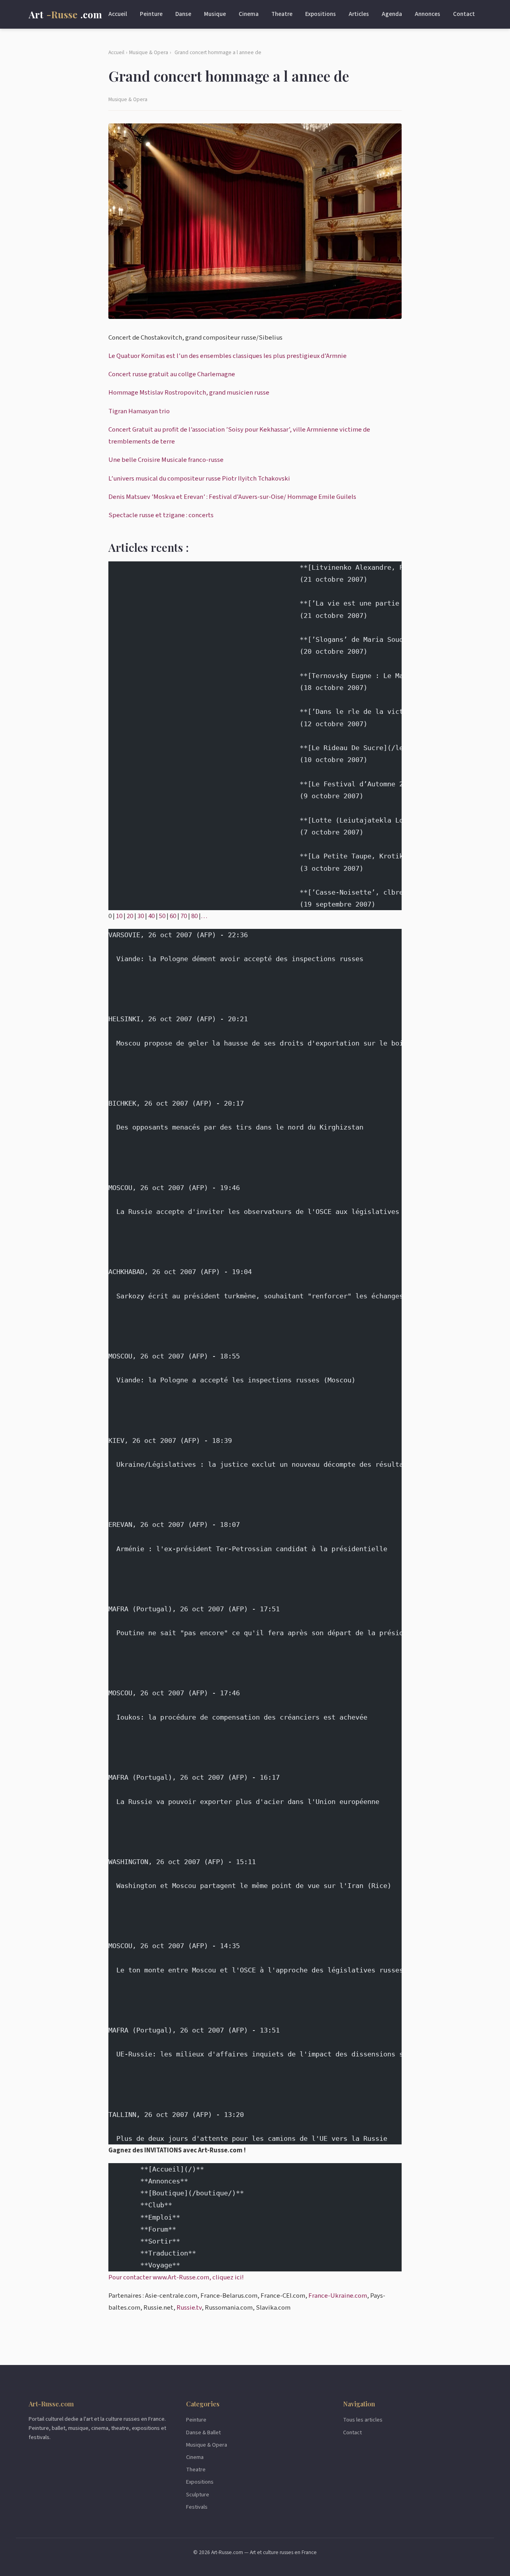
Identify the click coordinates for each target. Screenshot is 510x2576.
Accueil (118, 14)
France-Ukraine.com (338, 2296)
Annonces (428, 14)
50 (162, 916)
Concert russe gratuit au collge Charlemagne (172, 374)
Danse (183, 14)
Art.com (65, 14)
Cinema (249, 14)
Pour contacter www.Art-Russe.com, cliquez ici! (176, 2277)
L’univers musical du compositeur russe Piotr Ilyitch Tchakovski (199, 479)
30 (141, 916)
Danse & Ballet (203, 2432)
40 (151, 916)
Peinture (151, 14)
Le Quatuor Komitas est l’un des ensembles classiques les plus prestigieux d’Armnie (228, 356)
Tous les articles (363, 2420)
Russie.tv (189, 2308)
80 (194, 916)
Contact (464, 14)
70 (184, 916)
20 (130, 916)
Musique (215, 14)
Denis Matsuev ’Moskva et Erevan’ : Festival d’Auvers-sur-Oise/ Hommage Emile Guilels (232, 497)
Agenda (392, 14)
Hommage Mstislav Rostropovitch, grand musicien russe (189, 393)
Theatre (282, 14)
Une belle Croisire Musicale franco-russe (166, 460)
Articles (359, 14)
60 (173, 916)
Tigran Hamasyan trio (139, 411)
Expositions (321, 14)
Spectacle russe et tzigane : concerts (161, 515)
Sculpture (198, 2495)
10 (119, 916)
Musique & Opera (149, 52)
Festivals (197, 2507)
